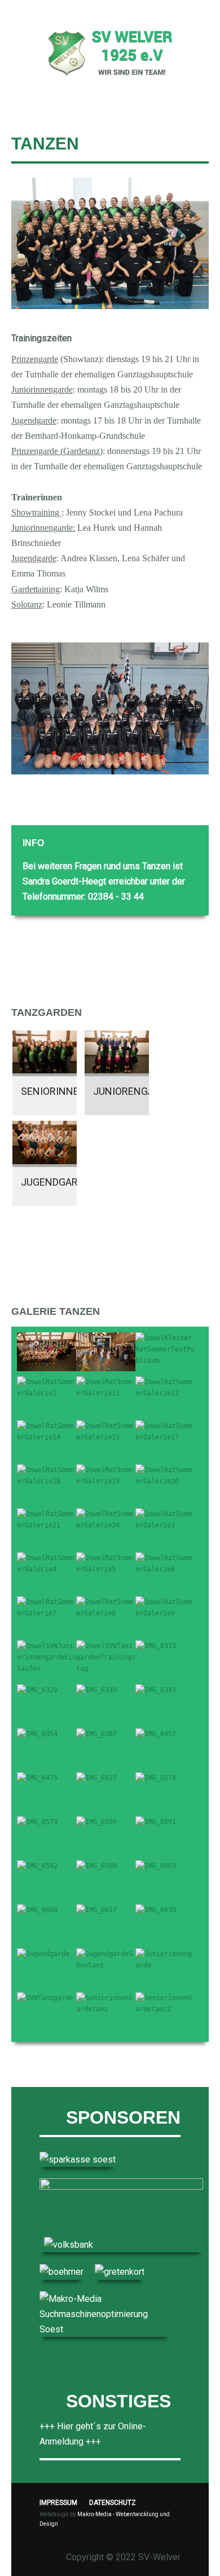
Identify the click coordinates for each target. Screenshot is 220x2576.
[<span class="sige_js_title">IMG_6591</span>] (156, 1822)
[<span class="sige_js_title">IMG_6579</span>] (37, 1822)
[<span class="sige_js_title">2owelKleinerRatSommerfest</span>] (47, 1351)
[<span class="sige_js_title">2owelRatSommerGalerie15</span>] (106, 1431)
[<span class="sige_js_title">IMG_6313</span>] (156, 1646)
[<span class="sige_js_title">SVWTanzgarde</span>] (45, 1998)
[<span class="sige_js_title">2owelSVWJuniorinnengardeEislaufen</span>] (47, 1657)
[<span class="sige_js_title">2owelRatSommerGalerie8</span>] (106, 1607)
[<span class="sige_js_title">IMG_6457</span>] (156, 1734)
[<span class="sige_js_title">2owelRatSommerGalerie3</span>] (165, 1519)
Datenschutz (113, 2503)
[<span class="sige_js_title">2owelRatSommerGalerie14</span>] (47, 1431)
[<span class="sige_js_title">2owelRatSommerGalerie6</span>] (165, 1563)
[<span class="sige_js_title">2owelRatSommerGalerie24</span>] (106, 1519)
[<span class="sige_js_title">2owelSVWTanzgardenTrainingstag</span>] (106, 1657)
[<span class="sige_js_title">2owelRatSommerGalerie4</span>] (47, 1563)
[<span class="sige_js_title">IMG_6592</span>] (37, 1866)
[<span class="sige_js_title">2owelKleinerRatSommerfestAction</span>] (106, 1351)
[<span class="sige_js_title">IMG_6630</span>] (156, 1910)
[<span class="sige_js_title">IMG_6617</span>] (96, 1910)
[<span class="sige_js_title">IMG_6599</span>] (96, 1866)
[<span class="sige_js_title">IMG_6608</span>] (37, 1910)
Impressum (58, 2503)
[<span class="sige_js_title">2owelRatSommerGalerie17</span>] (165, 1431)
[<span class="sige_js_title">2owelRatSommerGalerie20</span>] (165, 1475)
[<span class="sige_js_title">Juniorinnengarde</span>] (165, 1959)
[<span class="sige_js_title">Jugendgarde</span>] (43, 1954)
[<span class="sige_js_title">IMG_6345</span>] (156, 1690)
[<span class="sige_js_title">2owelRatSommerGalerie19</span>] (106, 1475)
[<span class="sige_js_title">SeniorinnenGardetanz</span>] (106, 2003)
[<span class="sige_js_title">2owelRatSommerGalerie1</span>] (47, 1387)
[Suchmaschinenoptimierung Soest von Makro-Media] (104, 2313)
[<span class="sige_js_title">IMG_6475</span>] (37, 1778)
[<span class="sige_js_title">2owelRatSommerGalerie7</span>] (47, 1607)
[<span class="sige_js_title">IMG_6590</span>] (96, 1822)
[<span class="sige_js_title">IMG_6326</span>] (37, 1690)
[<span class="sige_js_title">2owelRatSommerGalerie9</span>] (165, 1607)
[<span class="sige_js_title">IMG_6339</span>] (96, 1690)
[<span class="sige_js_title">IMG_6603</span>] (156, 1866)
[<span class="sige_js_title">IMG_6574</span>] (156, 1778)
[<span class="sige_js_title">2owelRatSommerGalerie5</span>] (106, 1563)
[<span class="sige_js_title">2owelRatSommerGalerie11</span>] (106, 1387)
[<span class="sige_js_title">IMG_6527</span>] (96, 1778)
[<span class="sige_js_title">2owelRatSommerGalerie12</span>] (165, 1387)
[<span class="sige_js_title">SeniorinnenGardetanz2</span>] (165, 2003)
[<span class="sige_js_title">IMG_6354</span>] (37, 1734)
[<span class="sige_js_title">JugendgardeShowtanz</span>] (106, 1959)
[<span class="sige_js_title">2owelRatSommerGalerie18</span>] (47, 1475)
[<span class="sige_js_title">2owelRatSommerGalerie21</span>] (47, 1519)
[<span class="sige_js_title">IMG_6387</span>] (96, 1734)
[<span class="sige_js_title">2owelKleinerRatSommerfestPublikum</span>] (165, 1349)
